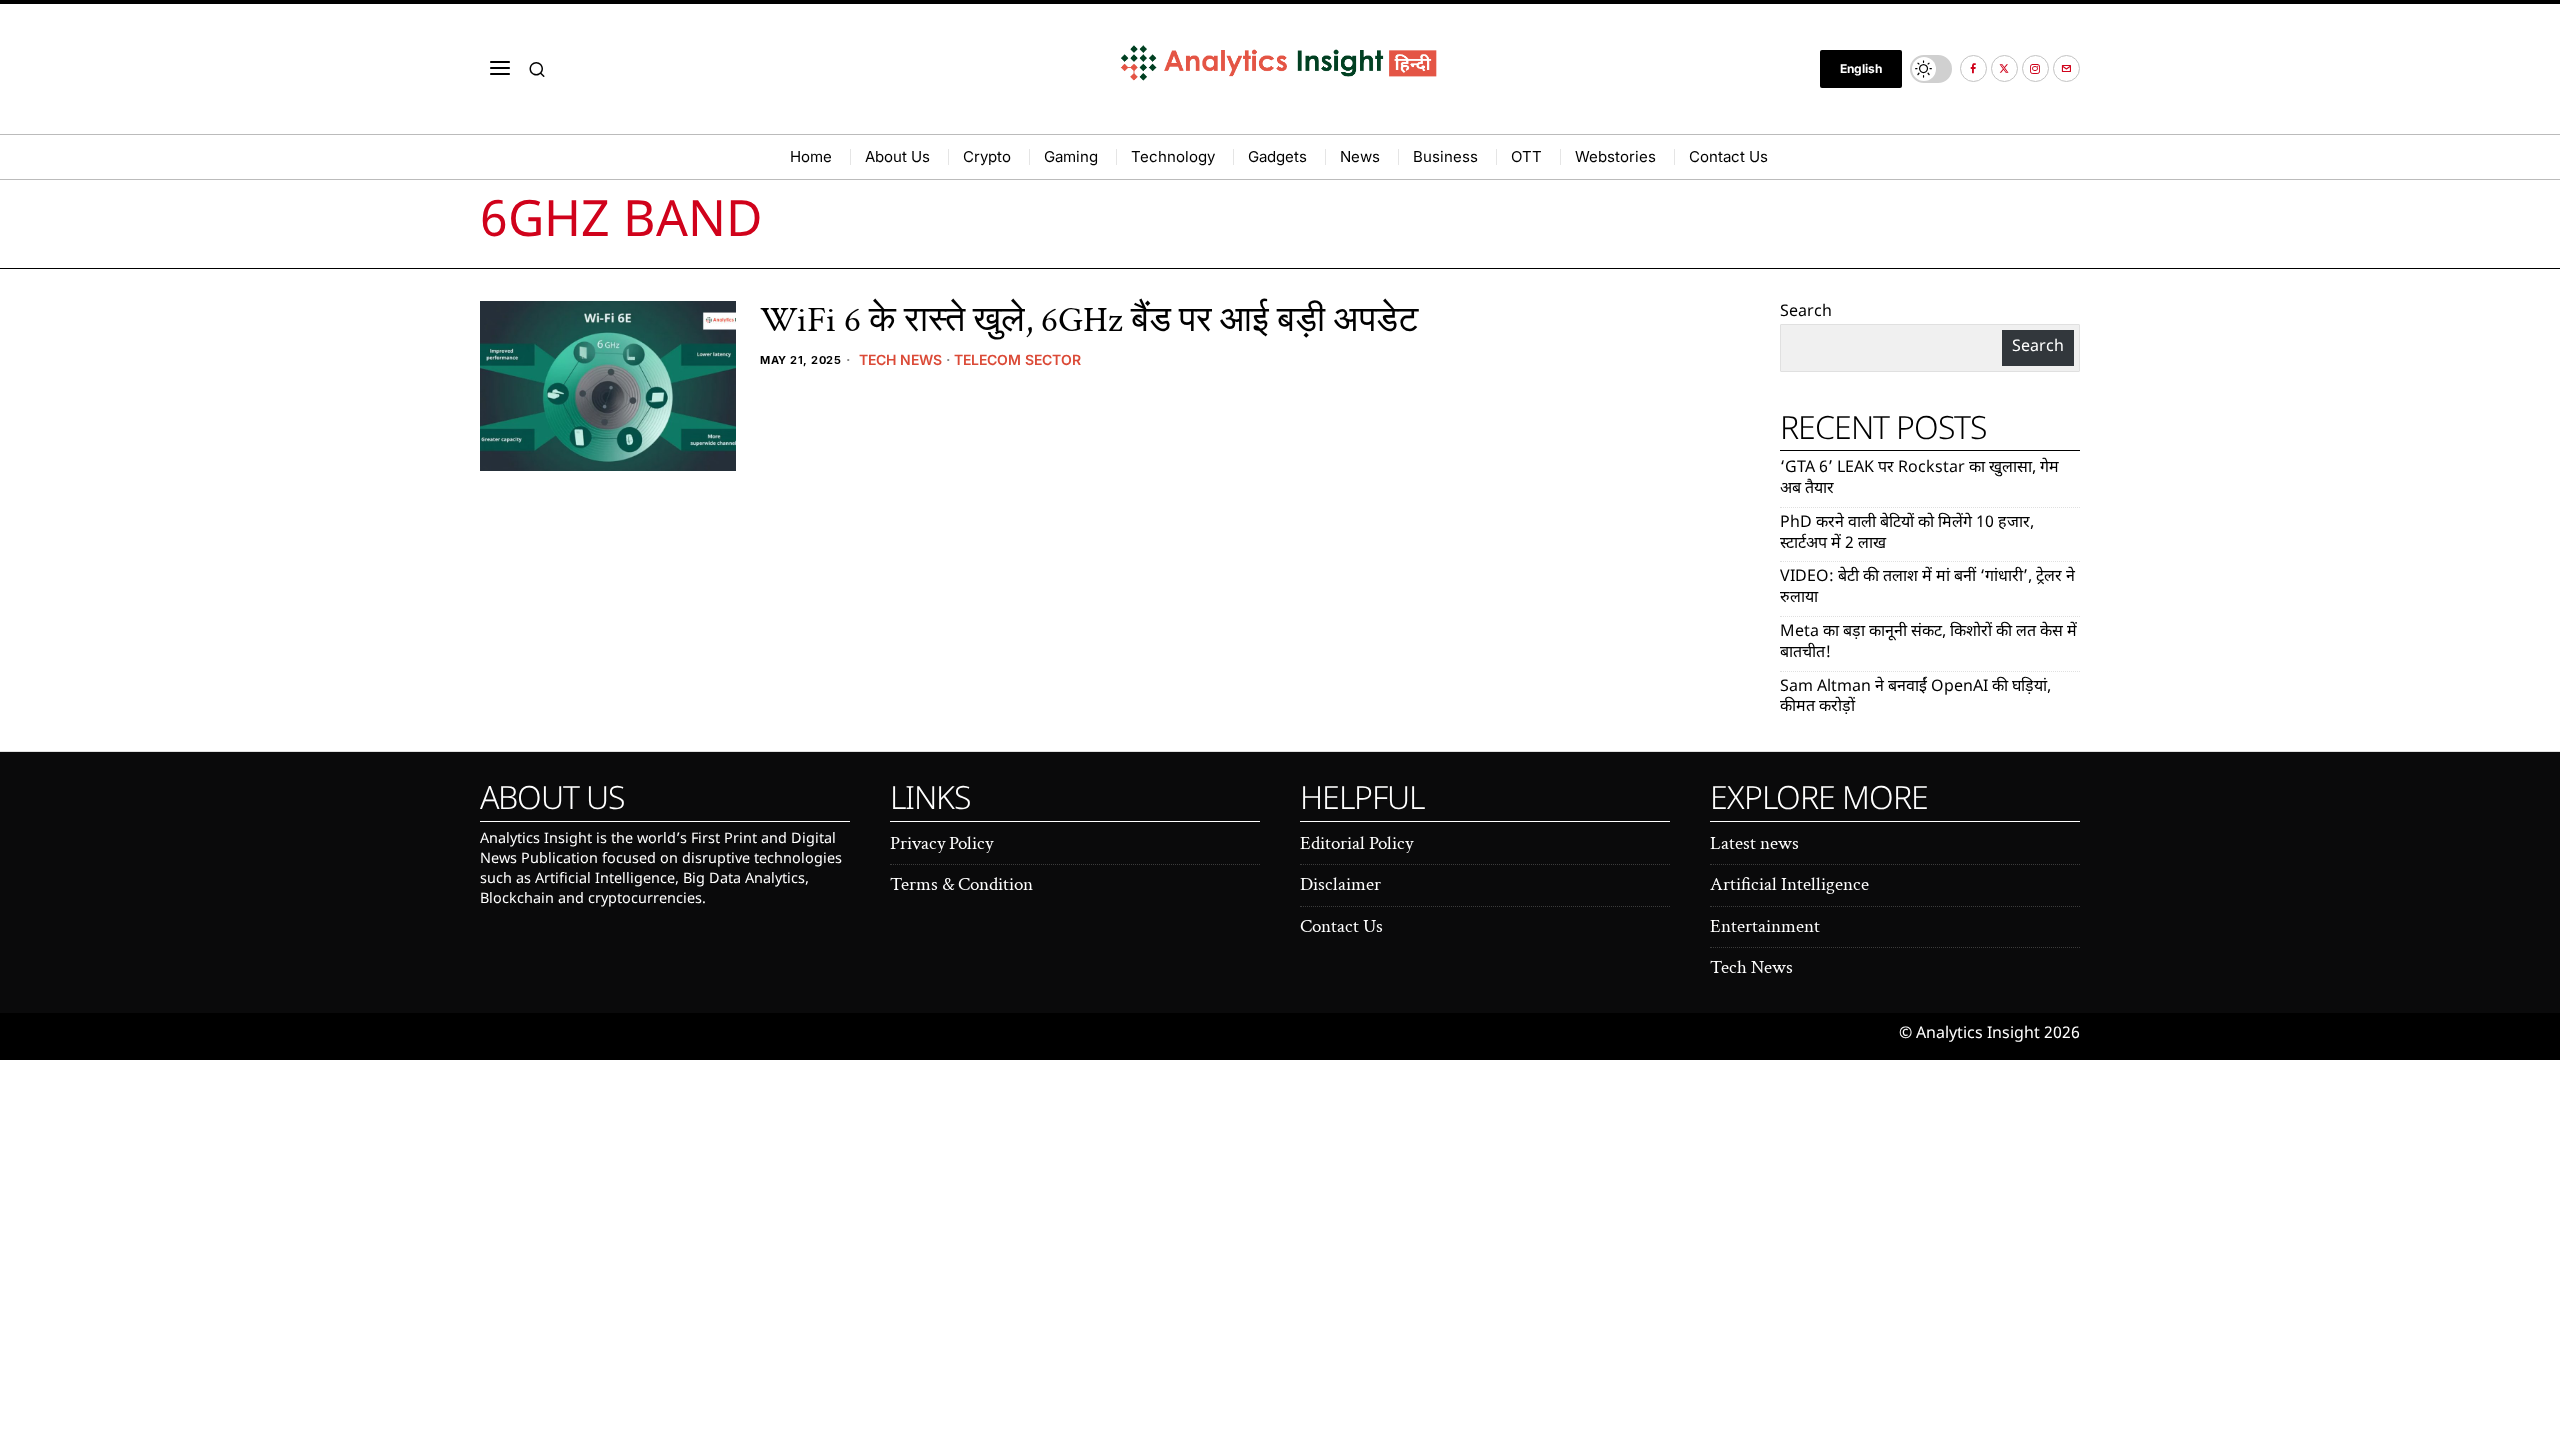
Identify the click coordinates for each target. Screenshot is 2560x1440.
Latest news (1754, 843)
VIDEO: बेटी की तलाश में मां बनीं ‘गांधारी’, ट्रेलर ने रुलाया (1927, 588)
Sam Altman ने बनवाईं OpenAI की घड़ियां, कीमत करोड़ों (1915, 698)
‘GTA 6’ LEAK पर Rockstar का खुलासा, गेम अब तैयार (1919, 479)
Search (1806, 312)
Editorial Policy (1356, 843)
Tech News (900, 359)
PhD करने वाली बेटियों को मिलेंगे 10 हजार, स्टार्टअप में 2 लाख (1907, 534)
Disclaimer (1340, 884)
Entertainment (1765, 926)
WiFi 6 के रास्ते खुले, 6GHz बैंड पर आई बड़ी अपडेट (1089, 321)
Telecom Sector (1017, 359)
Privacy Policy (941, 843)
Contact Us (1341, 926)
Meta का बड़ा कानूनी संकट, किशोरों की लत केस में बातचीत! (1928, 643)
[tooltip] (1973, 68)
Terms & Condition (961, 884)
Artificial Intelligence (1789, 884)
